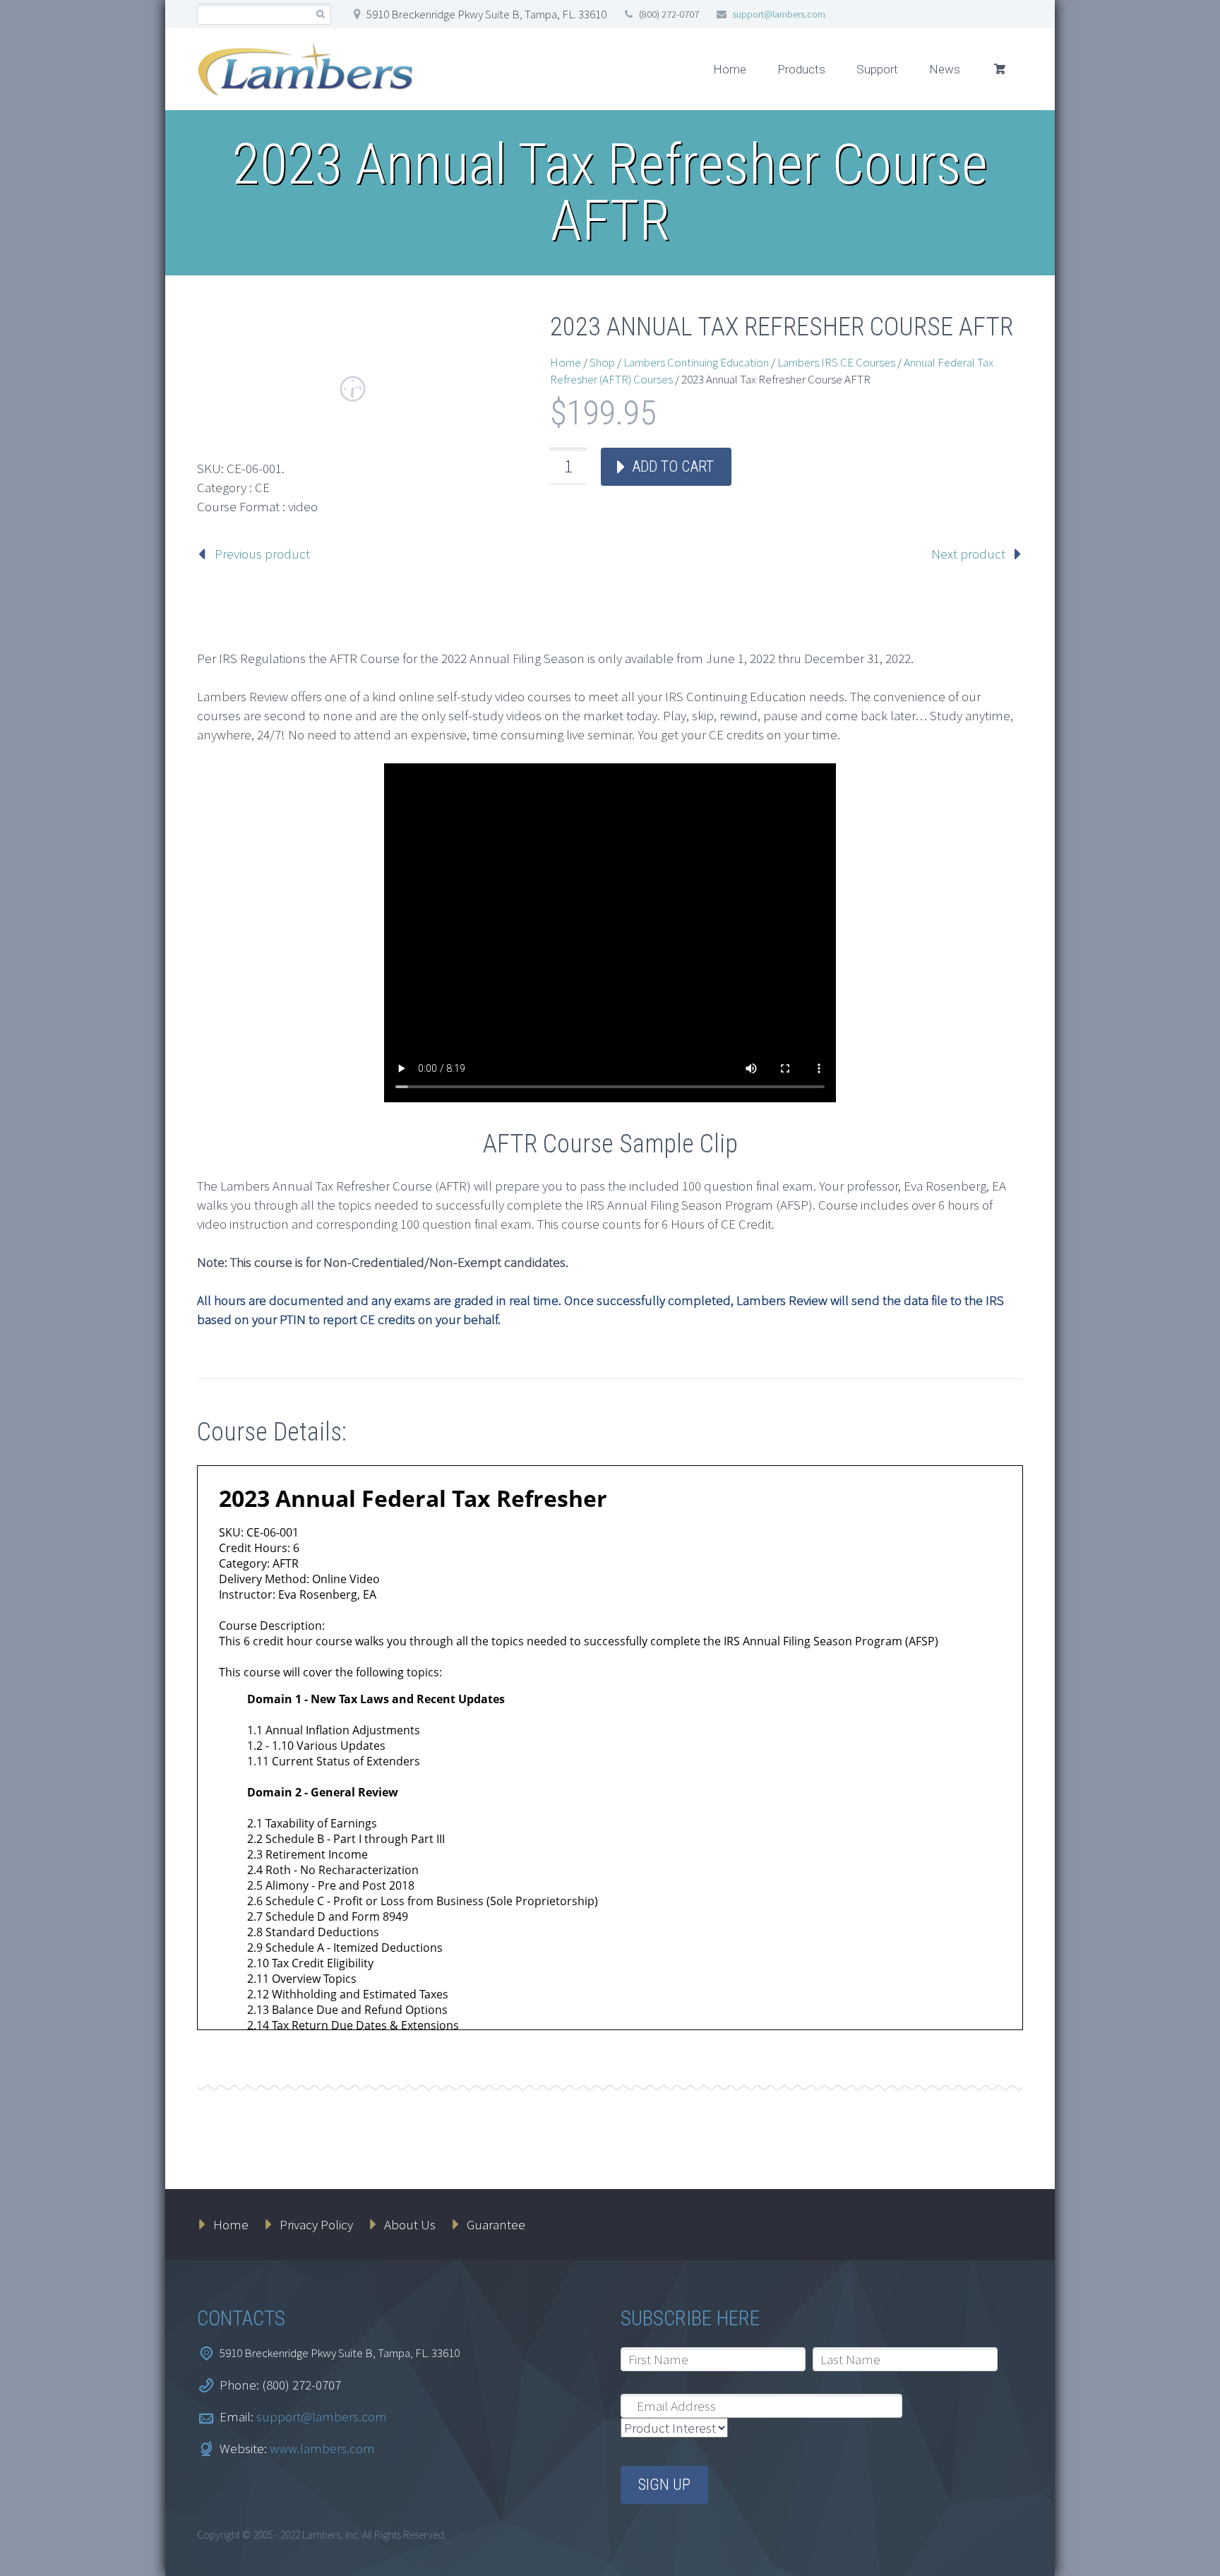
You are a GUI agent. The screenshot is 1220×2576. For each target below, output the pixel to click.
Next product (968, 554)
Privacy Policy (316, 2224)
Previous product (262, 554)
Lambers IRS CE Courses (836, 362)
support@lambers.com (779, 14)
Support (877, 69)
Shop (602, 362)
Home (730, 69)
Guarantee (496, 2224)
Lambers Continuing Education (696, 362)
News (945, 69)
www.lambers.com (322, 2448)
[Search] (320, 14)
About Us (410, 2224)
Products (801, 69)
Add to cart (673, 466)
